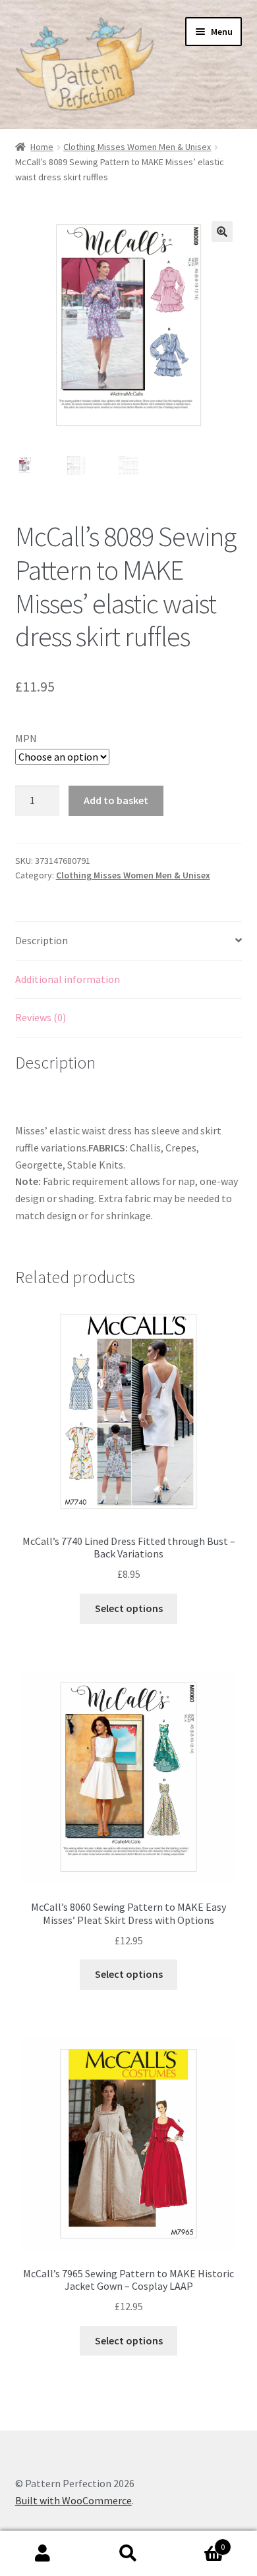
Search (128, 2554)
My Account (43, 2554)
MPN (26, 738)
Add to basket (116, 800)
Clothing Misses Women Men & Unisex (137, 147)
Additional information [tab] (68, 979)
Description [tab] (42, 940)
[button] (222, 232)
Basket (198, 2542)
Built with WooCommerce (73, 2500)
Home (42, 147)
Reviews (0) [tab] (41, 1017)
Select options (129, 1608)
